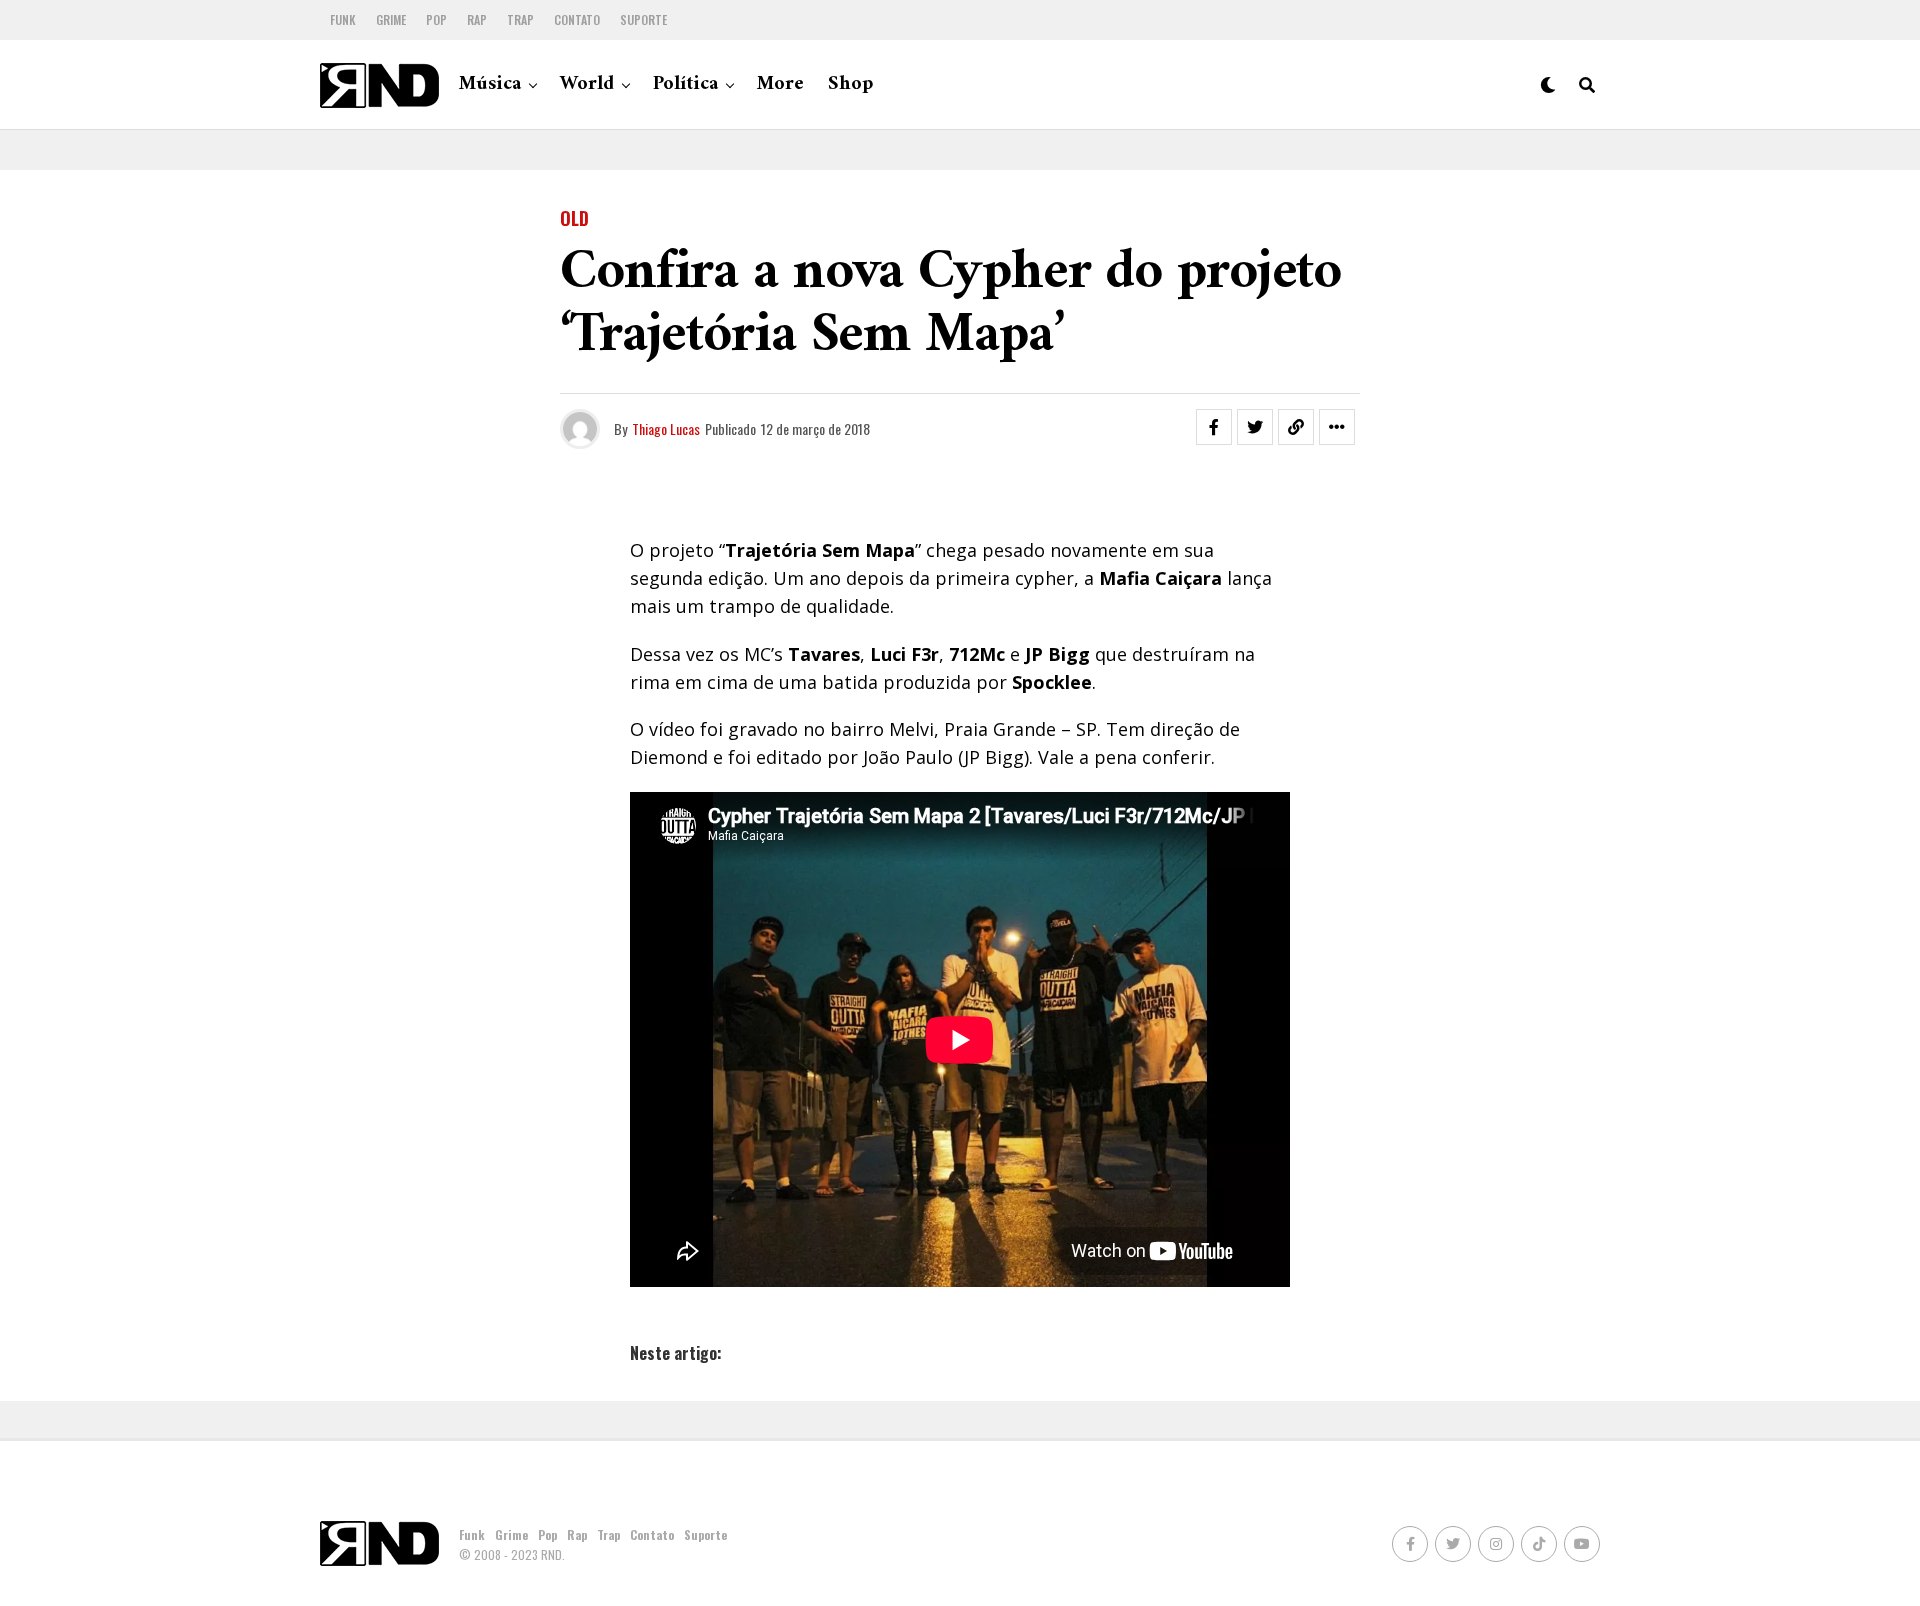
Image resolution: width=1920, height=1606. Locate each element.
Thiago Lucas (666, 428)
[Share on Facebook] (1214, 427)
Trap (520, 19)
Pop (436, 19)
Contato (577, 19)
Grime (391, 19)
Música (490, 84)
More (780, 84)
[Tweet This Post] (1255, 427)
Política (685, 84)
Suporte (643, 19)
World (587, 84)
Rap (477, 19)
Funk (343, 19)
